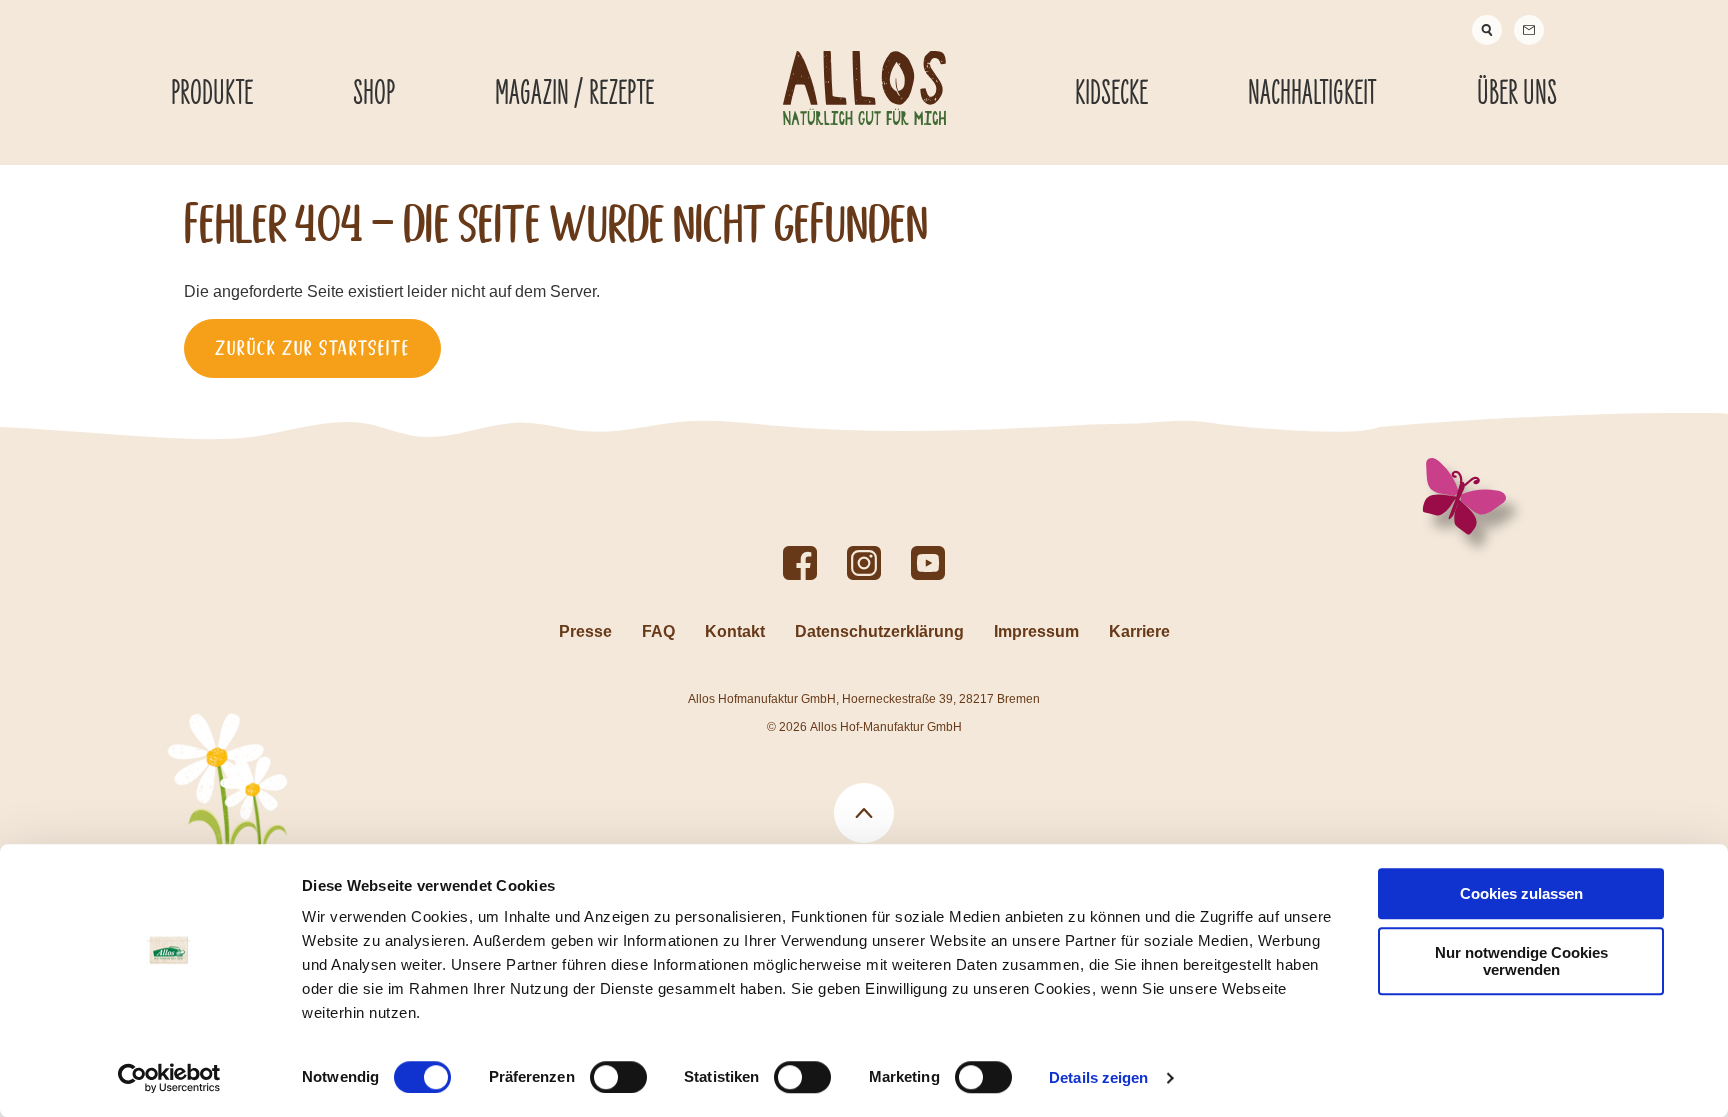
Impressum (1036, 631)
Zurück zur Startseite (312, 348)
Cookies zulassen (1521, 893)
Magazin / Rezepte (574, 94)
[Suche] (1487, 30)
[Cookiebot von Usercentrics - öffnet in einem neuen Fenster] (169, 1078)
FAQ (658, 631)
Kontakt (735, 631)
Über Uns (1517, 94)
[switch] (618, 1077)
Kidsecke (1111, 94)
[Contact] (1529, 30)
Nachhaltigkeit (1312, 94)
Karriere (1139, 631)
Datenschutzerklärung (879, 631)
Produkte (212, 94)
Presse (585, 631)
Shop (374, 94)
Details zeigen (1098, 1077)
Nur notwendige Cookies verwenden (1521, 961)
